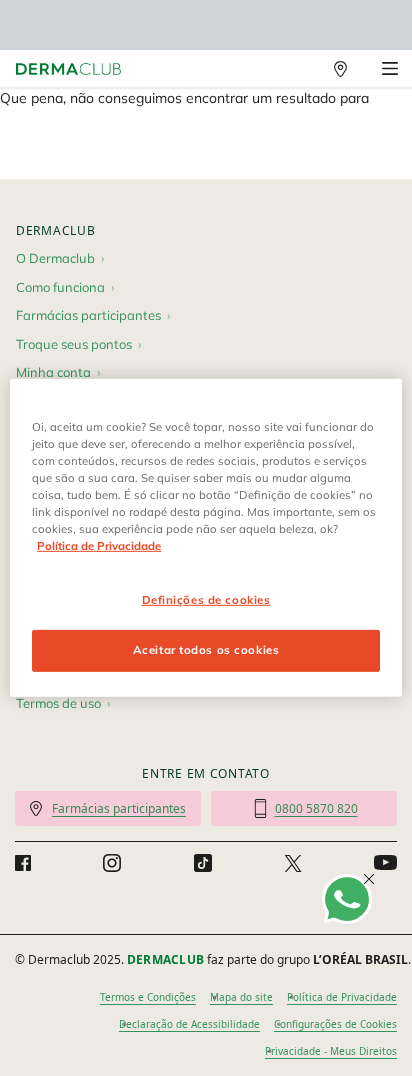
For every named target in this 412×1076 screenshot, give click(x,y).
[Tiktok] (203, 863)
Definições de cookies (206, 599)
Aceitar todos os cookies (206, 650)
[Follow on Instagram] (112, 863)
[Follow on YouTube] (385, 863)
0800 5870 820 (316, 808)
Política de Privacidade (342, 997)
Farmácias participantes (88, 315)
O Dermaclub (55, 258)
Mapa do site (241, 997)
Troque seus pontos (74, 344)
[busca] (297, 69)
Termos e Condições (148, 997)
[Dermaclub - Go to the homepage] (68, 69)
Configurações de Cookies (335, 1024)
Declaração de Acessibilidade (189, 1024)
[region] (205, 538)
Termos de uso (58, 703)
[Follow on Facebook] (23, 863)
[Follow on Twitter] (293, 863)
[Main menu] (389, 69)
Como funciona (60, 287)
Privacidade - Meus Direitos (331, 1051)
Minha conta (53, 372)
